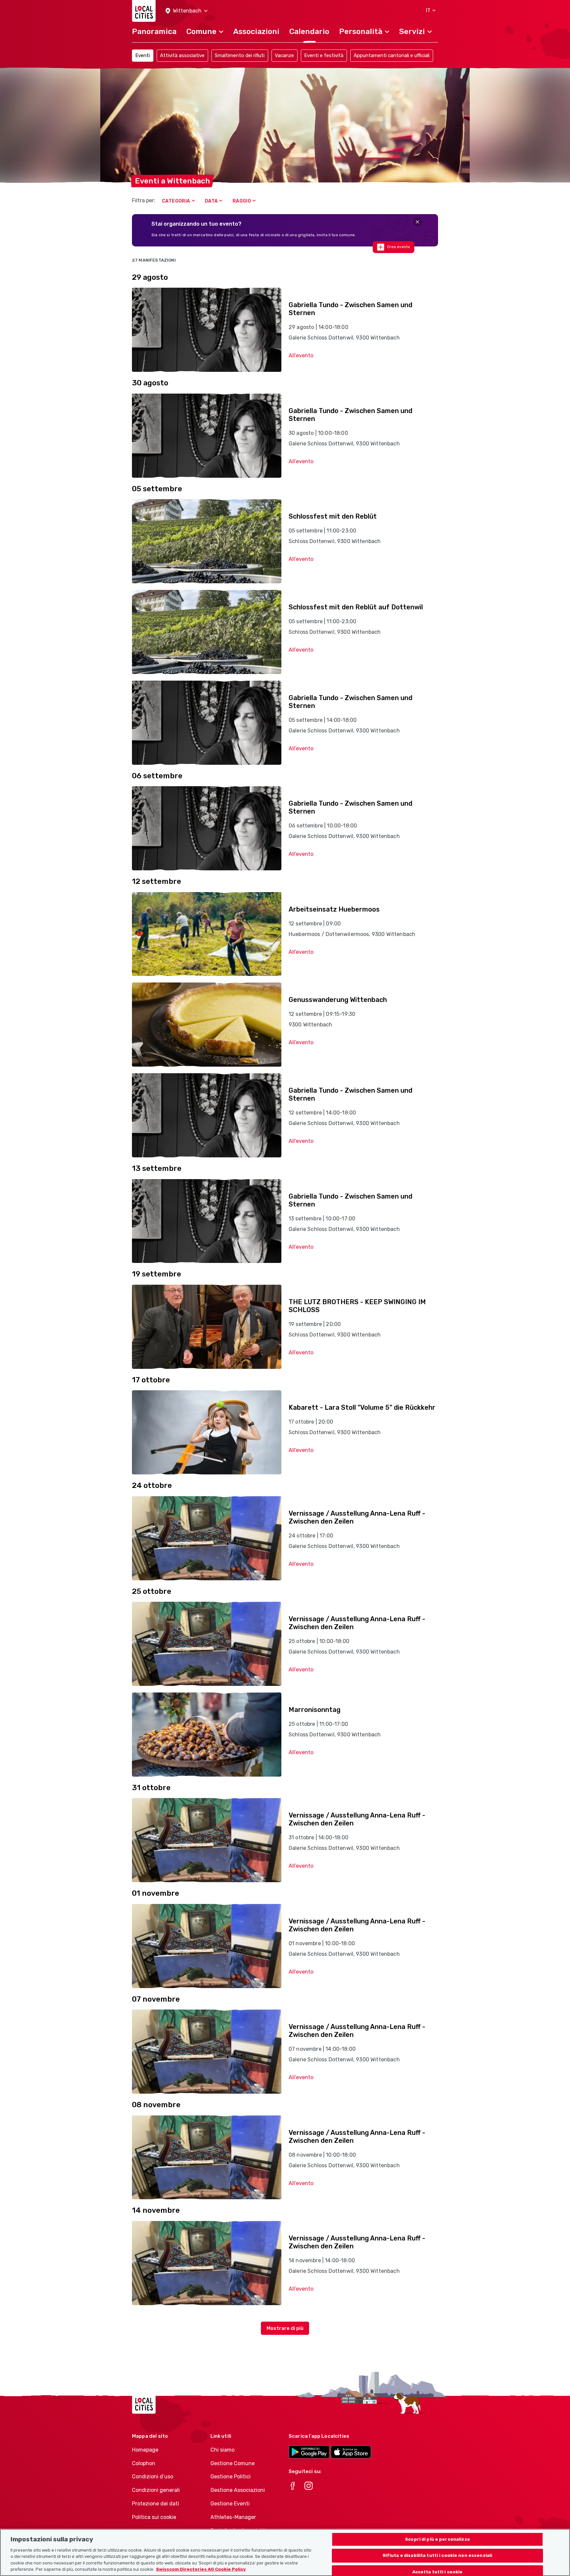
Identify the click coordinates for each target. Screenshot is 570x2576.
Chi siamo (222, 2450)
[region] (285, 2552)
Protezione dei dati (156, 2504)
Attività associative (182, 55)
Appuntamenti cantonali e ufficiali (392, 55)
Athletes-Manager (233, 2517)
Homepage (145, 2450)
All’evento (301, 355)
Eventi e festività (324, 55)
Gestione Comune (233, 2463)
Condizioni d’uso (153, 2477)
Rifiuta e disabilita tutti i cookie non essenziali (438, 2556)
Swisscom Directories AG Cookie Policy (201, 2569)
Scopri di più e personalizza (437, 2539)
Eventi (142, 55)
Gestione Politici (231, 2477)
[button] (187, 11)
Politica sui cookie (154, 2517)
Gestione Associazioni (238, 2490)
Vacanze (284, 55)
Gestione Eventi (230, 2504)
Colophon (144, 2463)
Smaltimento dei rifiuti (240, 55)
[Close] (417, 222)
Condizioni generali (156, 2490)
